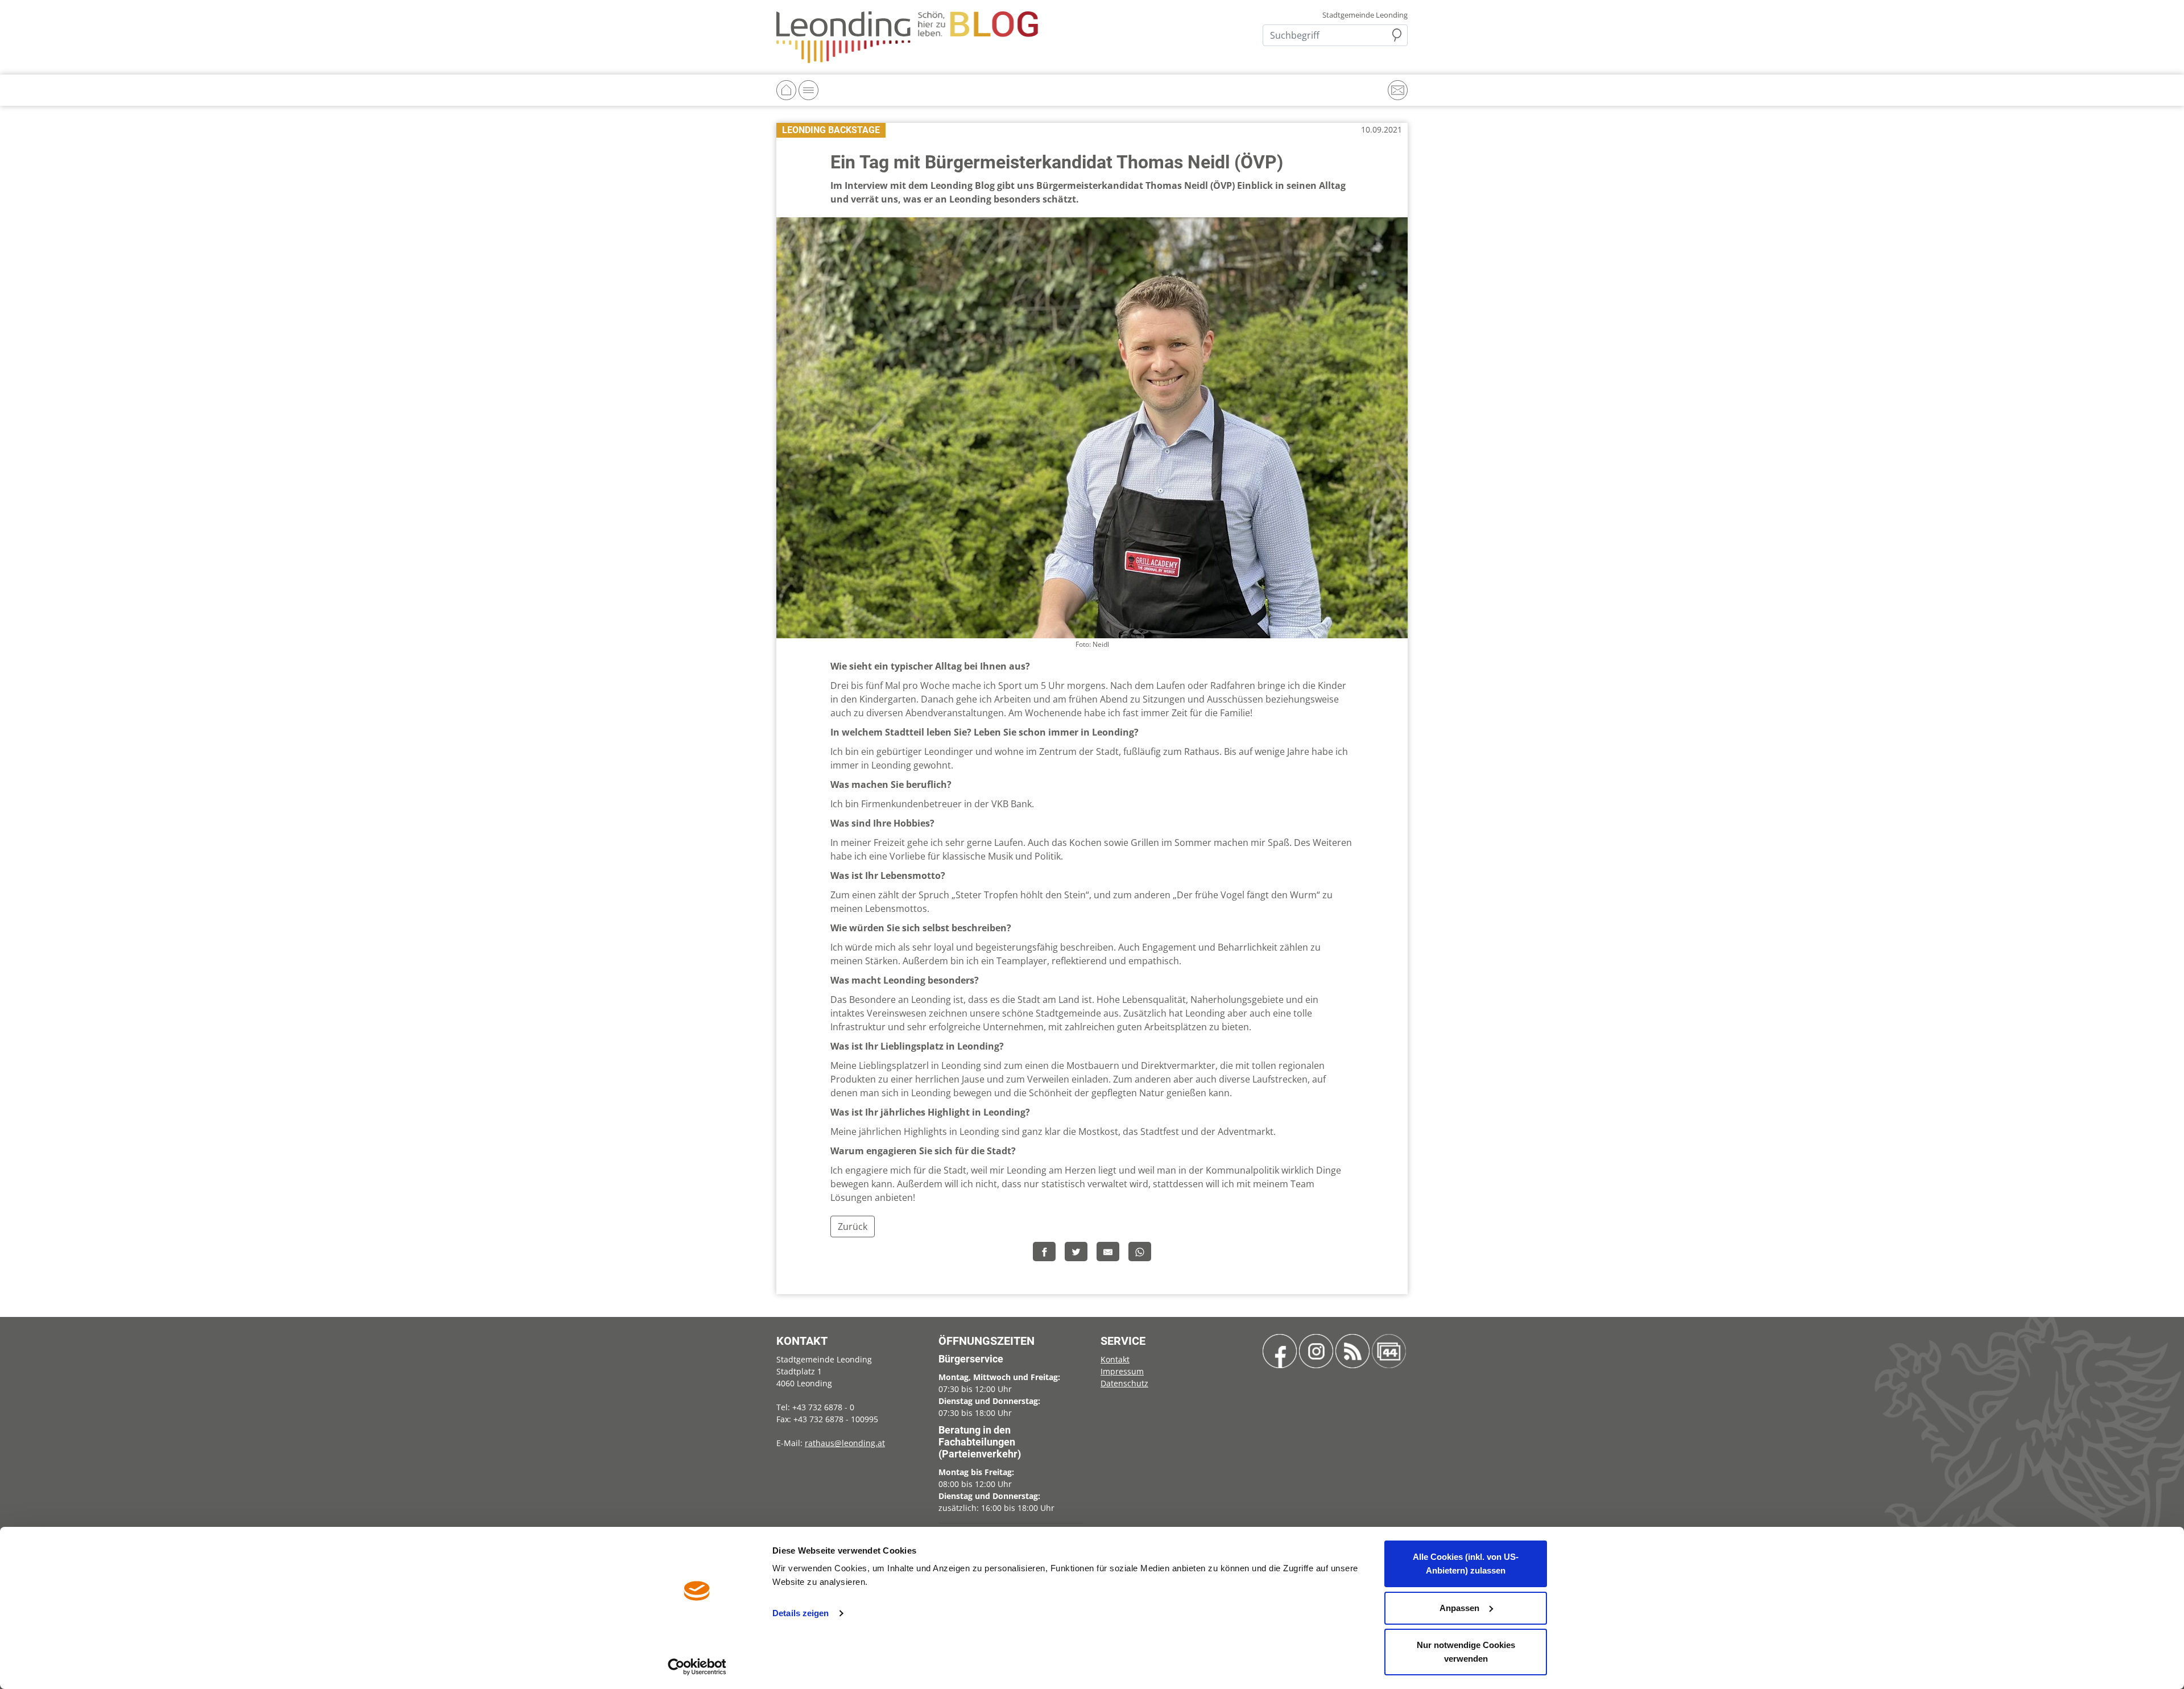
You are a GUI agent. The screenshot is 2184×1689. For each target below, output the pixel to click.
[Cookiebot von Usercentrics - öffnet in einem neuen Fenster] (697, 1667)
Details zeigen (801, 1613)
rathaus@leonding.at (845, 1443)
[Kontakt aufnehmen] (1398, 90)
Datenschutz (1124, 1383)
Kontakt (1115, 1359)
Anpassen (1459, 1608)
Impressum (1122, 1371)
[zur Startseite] (907, 36)
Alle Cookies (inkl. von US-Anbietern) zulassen (1466, 1564)
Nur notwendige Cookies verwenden (1466, 1652)
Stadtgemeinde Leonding (1365, 15)
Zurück (853, 1227)
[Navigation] (808, 90)
